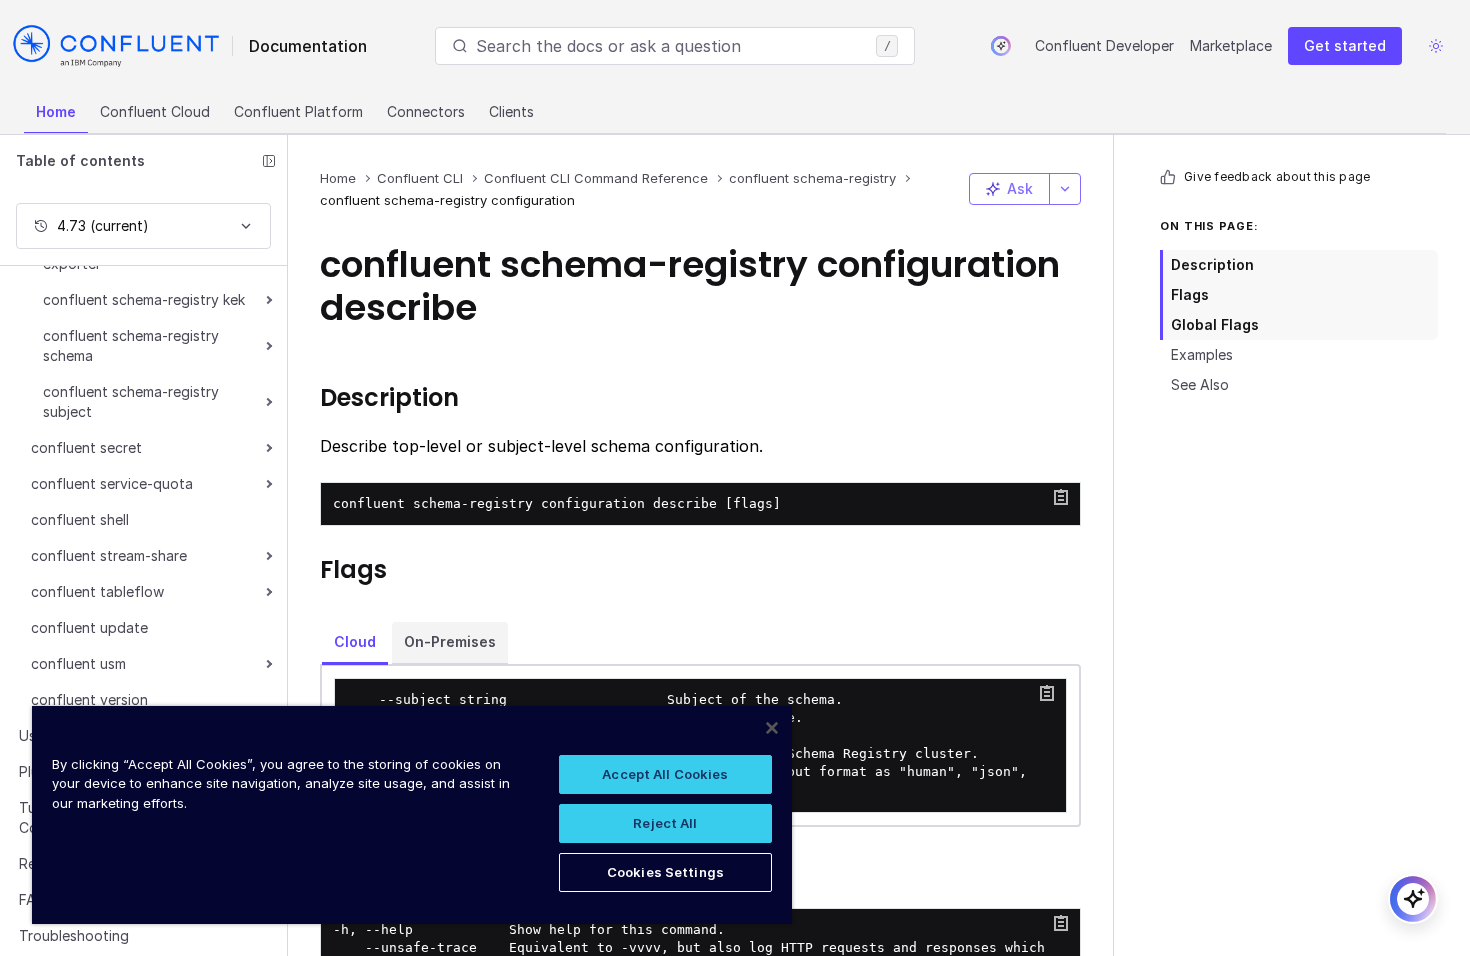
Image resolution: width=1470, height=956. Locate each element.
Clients (511, 111)
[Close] (772, 728)
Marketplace (1231, 45)
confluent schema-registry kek (144, 299)
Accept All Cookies (665, 774)
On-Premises (450, 641)
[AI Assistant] (1001, 46)
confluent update (89, 627)
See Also (1200, 384)
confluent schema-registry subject (131, 401)
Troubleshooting (74, 935)
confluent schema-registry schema (131, 345)
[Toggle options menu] (1065, 189)
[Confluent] (116, 46)
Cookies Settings (665, 872)
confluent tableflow (97, 591)
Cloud (355, 641)
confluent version (89, 699)
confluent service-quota (112, 483)
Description (1212, 264)
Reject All (665, 823)
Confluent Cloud (155, 111)
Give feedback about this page (1277, 176)
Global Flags (1215, 324)
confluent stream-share (109, 555)
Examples (1202, 354)
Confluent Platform (298, 111)
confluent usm (78, 663)
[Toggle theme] (1436, 46)
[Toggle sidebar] (269, 161)
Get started (1345, 45)
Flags (1190, 294)
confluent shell (80, 519)
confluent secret (86, 447)
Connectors (426, 111)
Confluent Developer (1104, 45)
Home (56, 111)
